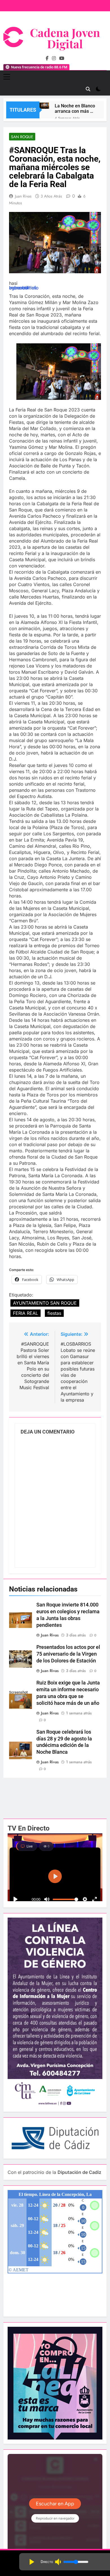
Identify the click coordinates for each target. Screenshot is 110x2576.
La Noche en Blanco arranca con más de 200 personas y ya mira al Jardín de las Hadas (75, 109)
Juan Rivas (23, 196)
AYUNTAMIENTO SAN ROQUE (45, 1303)
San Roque (22, 137)
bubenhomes (23, 288)
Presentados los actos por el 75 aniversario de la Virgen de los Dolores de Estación (68, 1654)
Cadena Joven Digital (65, 38)
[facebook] (47, 58)
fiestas (54, 1313)
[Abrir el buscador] (88, 89)
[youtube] (62, 58)
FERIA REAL (26, 1313)
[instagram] (54, 58)
